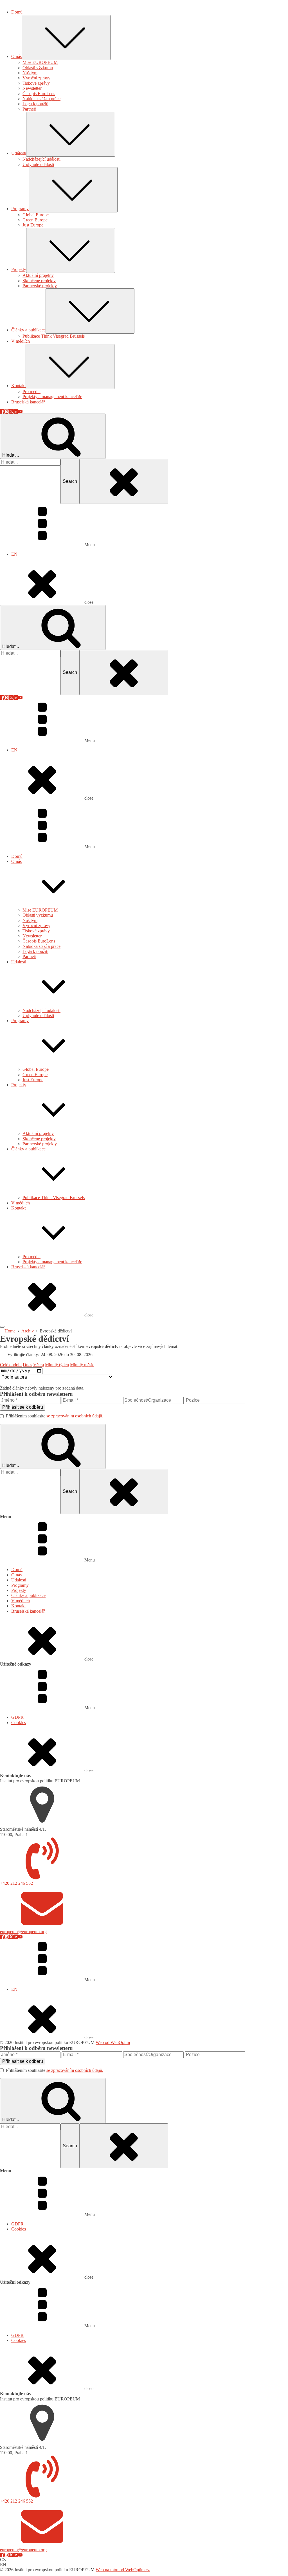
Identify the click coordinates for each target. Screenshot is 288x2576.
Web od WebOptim (113, 2042)
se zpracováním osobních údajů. (75, 1416)
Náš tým (30, 920)
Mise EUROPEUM (40, 910)
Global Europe (36, 1069)
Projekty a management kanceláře (52, 1262)
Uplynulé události (38, 1016)
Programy (20, 1021)
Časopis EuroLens (39, 941)
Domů (17, 856)
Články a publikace (28, 1149)
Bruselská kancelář (28, 1267)
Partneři (29, 956)
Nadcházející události (41, 1010)
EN (14, 554)
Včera (39, 1365)
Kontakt (18, 1208)
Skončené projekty (39, 1139)
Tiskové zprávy (36, 931)
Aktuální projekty (38, 1133)
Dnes (27, 1365)
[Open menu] (2, 1327)
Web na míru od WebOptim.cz (123, 2570)
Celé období (11, 1365)
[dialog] (144, 302)
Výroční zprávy (36, 925)
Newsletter (32, 936)
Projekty (19, 1085)
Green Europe (35, 1075)
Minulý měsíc (82, 1365)
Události (19, 962)
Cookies (19, 1723)
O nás (16, 861)
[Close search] (124, 481)
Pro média (31, 1257)
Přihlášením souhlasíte (55, 1416)
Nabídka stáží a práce (41, 946)
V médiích (21, 1203)
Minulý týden (57, 1365)
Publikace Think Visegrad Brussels (54, 1198)
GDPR (17, 1717)
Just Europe (33, 1080)
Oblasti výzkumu (38, 915)
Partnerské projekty (40, 1144)
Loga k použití (35, 951)
